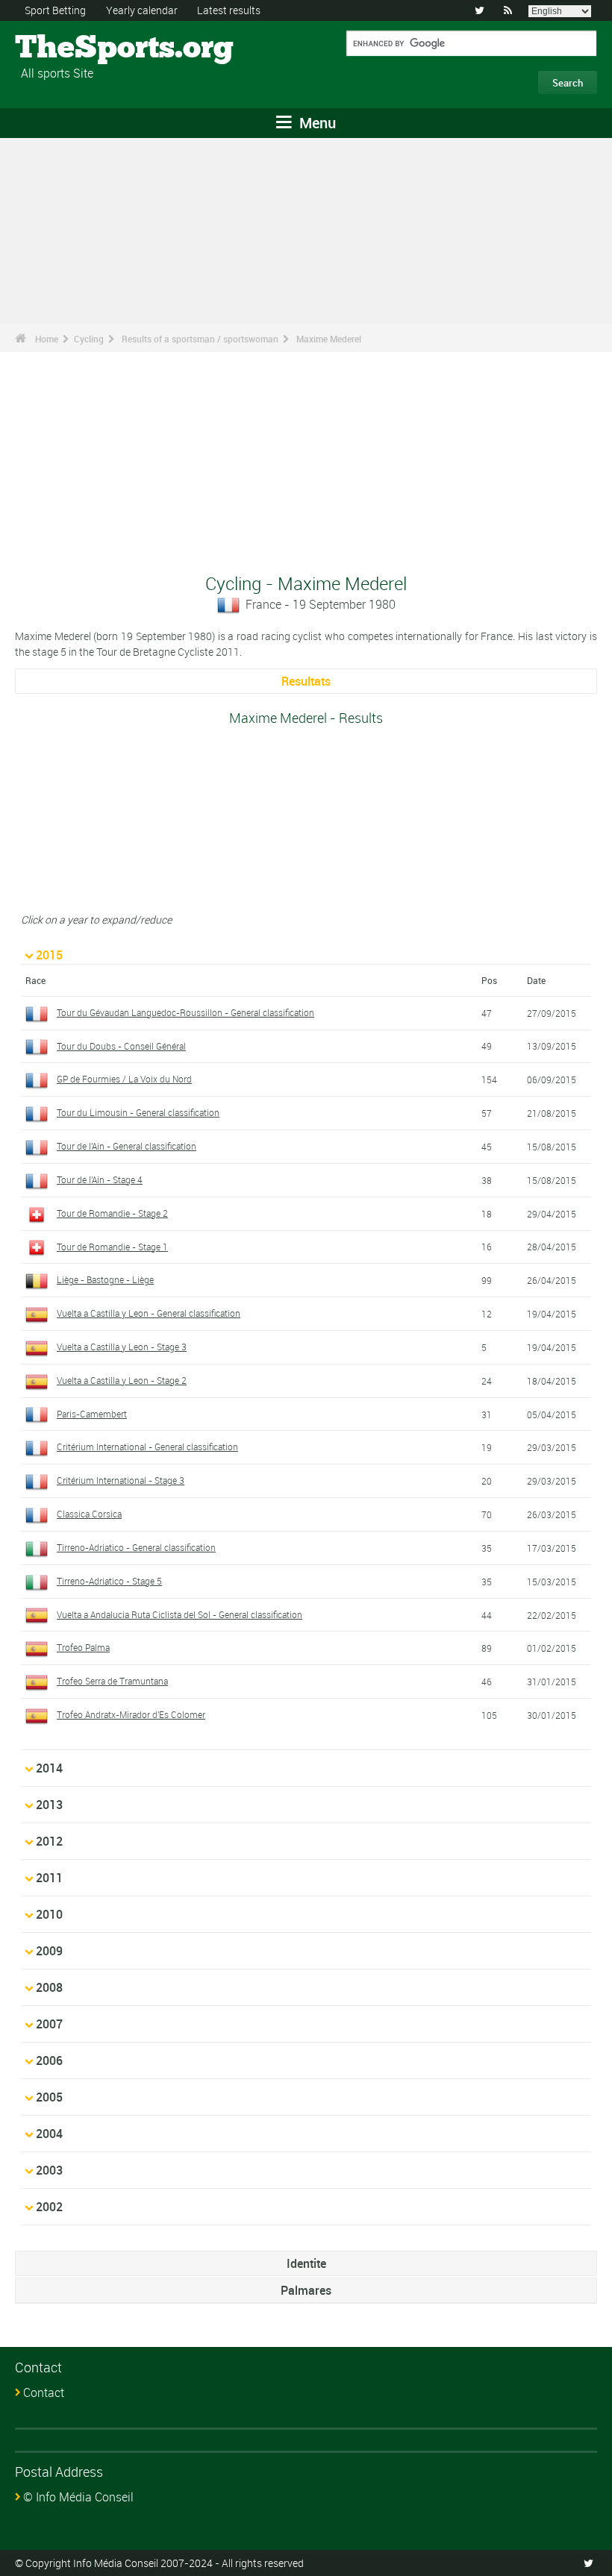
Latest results (229, 10)
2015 (49, 955)
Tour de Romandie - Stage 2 (112, 1213)
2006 (49, 2061)
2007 (49, 2024)
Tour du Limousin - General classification (138, 1112)
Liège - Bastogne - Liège (105, 1279)
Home (47, 339)
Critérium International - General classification (147, 1447)
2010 (49, 1914)
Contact (44, 2392)
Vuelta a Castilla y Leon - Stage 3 (122, 1347)
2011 (49, 1878)
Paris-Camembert (92, 1414)
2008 (49, 1987)
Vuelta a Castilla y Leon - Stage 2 (122, 1380)
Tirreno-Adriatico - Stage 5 (109, 1581)
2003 (49, 2170)
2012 (49, 1841)
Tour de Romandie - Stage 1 (112, 1247)
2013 (49, 1805)
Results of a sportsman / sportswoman (200, 339)
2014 (49, 1768)
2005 (49, 2097)
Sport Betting (55, 10)
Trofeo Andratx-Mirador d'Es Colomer (131, 1714)
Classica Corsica (89, 1514)
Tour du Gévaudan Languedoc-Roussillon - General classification (185, 1012)
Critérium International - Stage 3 (121, 1480)
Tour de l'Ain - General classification (127, 1146)
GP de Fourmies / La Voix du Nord (124, 1079)
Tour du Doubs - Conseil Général (121, 1046)
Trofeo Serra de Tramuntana (112, 1681)
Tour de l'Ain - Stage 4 (100, 1179)
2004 (49, 2134)
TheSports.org (71, 48)
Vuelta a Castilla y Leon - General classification (149, 1313)
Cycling (89, 339)
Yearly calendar (142, 10)
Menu (316, 123)
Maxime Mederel (329, 339)
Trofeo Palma (83, 1647)
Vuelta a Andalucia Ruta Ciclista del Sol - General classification (179, 1614)
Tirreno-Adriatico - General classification (136, 1547)
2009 (49, 1951)
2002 (49, 2207)
